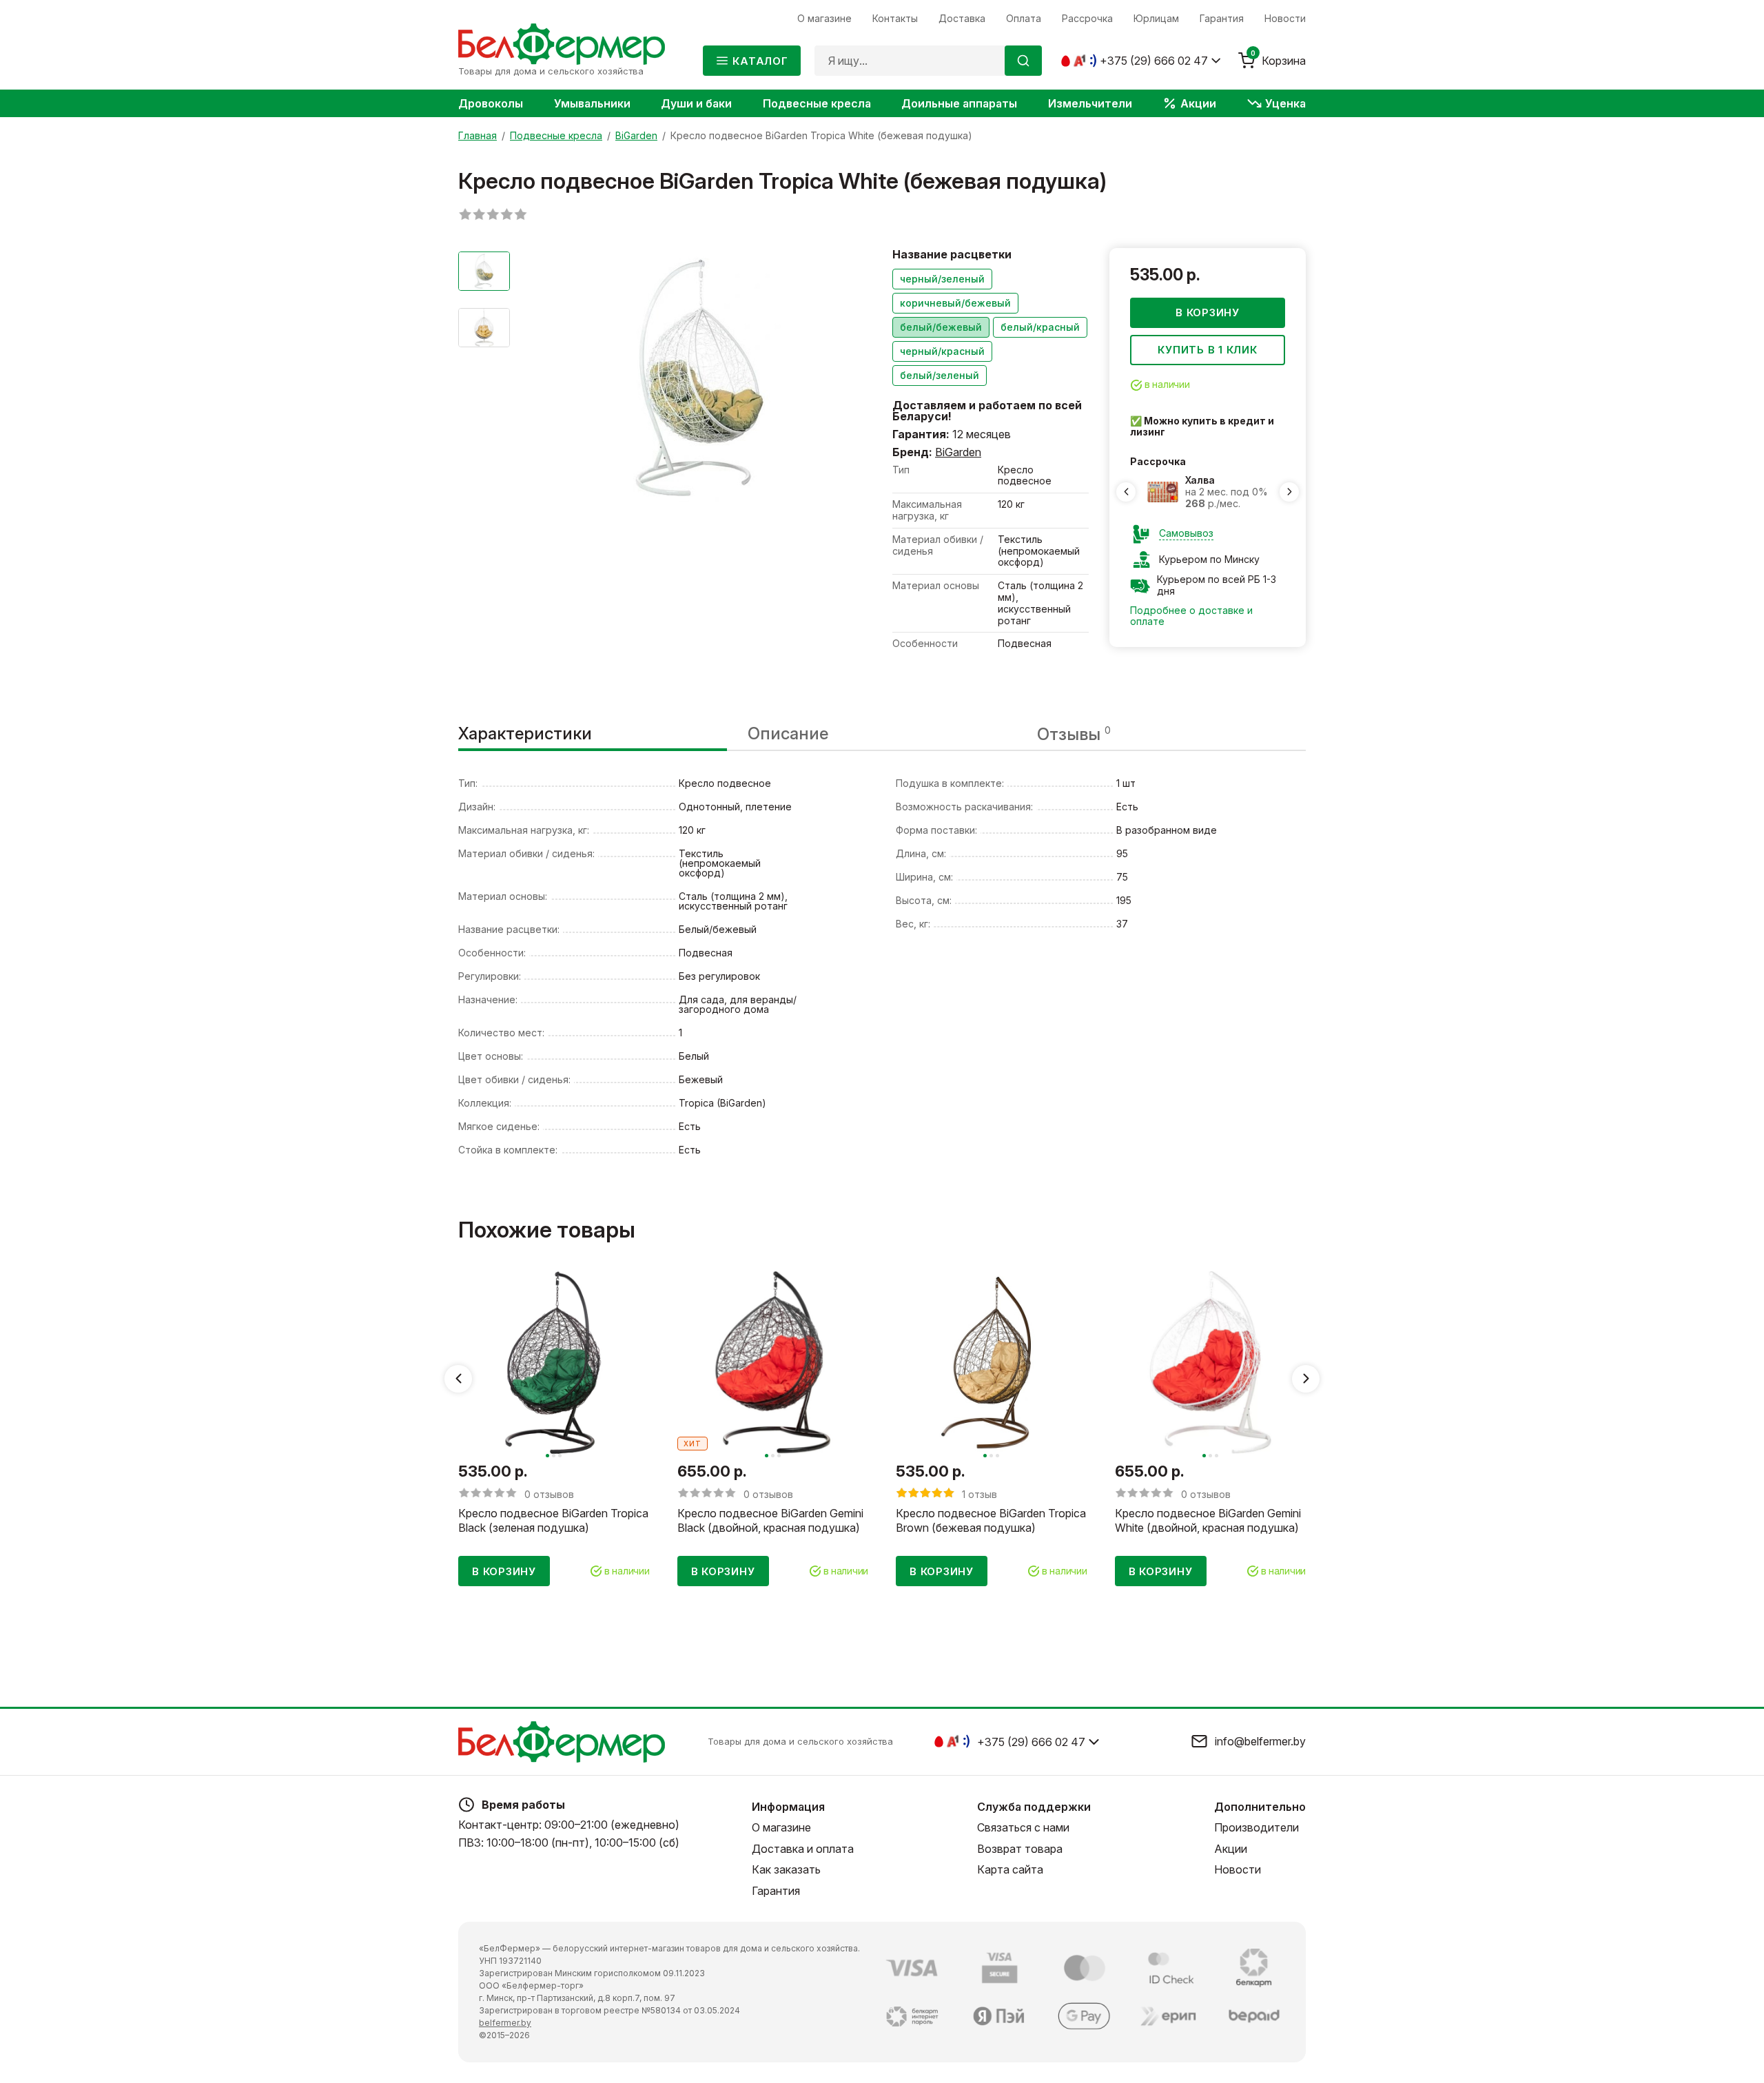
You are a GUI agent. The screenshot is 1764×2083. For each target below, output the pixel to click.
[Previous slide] (1126, 492)
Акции (1231, 1849)
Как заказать (786, 1869)
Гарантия (776, 1891)
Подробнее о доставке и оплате (1191, 616)
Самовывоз (1186, 533)
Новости (1238, 1869)
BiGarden (958, 452)
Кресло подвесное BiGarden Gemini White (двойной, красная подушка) (1208, 1520)
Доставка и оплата (803, 1849)
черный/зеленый (942, 279)
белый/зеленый (940, 375)
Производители (1257, 1827)
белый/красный (1040, 327)
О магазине (781, 1827)
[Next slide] (1289, 492)
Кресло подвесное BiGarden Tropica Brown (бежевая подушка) (991, 1520)
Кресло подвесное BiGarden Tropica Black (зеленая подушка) (553, 1520)
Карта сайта (1010, 1869)
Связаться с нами (1023, 1827)
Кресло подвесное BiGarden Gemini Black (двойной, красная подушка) (770, 1520)
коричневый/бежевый (955, 303)
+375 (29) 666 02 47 (1154, 61)
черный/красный (942, 351)
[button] (547, 1456)
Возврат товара (1020, 1849)
